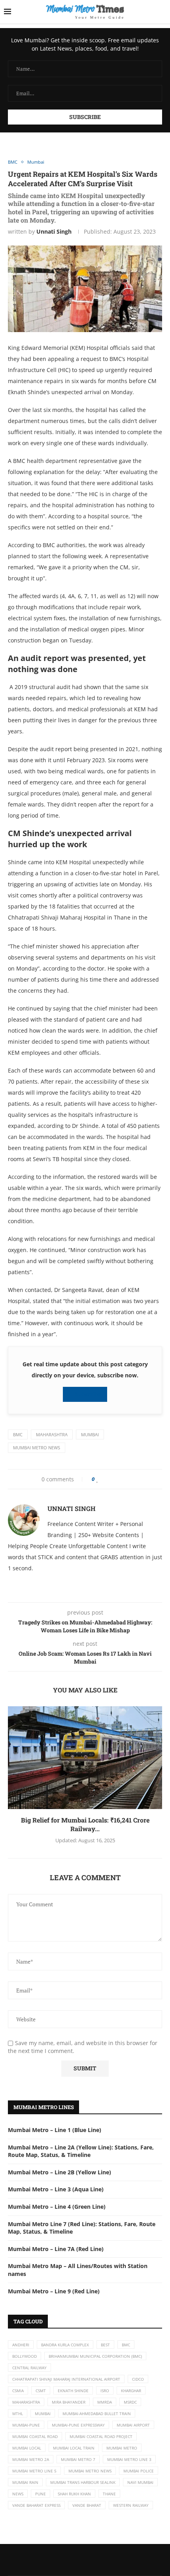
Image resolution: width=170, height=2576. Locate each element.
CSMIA (18, 2391)
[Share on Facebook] (105, 1479)
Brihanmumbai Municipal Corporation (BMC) (95, 2356)
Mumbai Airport (133, 2425)
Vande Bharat (87, 2505)
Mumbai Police (139, 2471)
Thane (109, 2494)
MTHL (18, 2414)
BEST (105, 2345)
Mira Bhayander (69, 2402)
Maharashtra (52, 1434)
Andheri (21, 2345)
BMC (18, 1434)
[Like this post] (97, 1479)
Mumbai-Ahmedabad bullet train (97, 2414)
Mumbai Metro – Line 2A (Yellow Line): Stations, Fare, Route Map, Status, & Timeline (81, 2151)
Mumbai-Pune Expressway (78, 2425)
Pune (41, 2494)
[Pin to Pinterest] (116, 1479)
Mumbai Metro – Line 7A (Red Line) (56, 2249)
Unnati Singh (54, 231)
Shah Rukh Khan (74, 2494)
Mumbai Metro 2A (31, 2459)
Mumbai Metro (122, 2448)
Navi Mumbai (140, 2482)
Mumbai (90, 1434)
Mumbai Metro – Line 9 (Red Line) (54, 2291)
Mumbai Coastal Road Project (101, 2436)
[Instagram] (93, 2560)
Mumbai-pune (26, 2425)
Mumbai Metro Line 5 (34, 2471)
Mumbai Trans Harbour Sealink (83, 2482)
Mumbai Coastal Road (35, 2436)
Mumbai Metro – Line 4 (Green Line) (57, 2207)
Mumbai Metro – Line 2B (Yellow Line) (59, 2172)
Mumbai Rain (25, 2482)
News (18, 2494)
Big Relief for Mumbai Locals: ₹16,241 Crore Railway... (85, 1824)
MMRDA (105, 2402)
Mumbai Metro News (37, 1448)
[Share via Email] (130, 1479)
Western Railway (131, 2505)
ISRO (105, 2391)
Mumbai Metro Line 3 (129, 2459)
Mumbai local (27, 2448)
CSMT (41, 2391)
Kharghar (131, 2391)
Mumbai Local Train (74, 2448)
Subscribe (87, 1394)
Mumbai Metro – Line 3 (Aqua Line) (56, 2189)
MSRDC (130, 2402)
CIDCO (138, 2379)
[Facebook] (77, 2560)
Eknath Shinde (73, 2391)
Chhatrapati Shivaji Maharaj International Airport (66, 2379)
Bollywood (25, 2356)
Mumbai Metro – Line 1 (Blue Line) (55, 2130)
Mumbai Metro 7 (78, 2459)
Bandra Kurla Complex (65, 2345)
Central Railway (29, 2368)
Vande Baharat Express (36, 2505)
